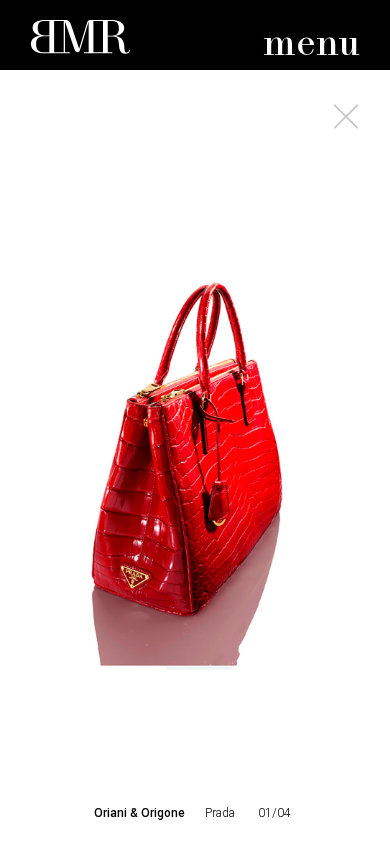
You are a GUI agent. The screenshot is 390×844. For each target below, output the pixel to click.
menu (311, 44)
